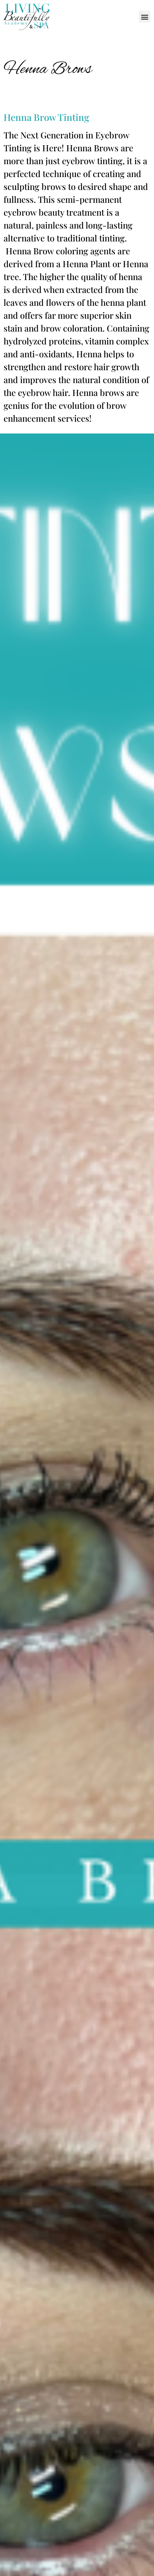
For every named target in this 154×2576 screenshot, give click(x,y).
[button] (145, 17)
